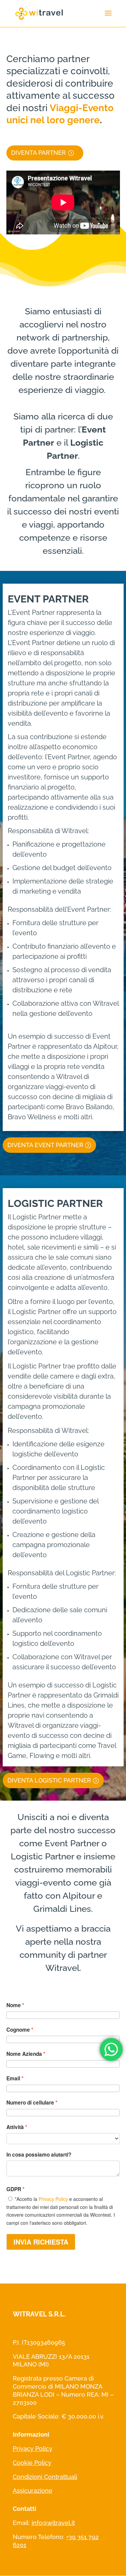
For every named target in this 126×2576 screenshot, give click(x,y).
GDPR (14, 2189)
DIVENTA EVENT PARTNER (45, 1145)
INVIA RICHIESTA (41, 2242)
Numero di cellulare (30, 2103)
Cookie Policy (32, 2463)
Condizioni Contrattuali (45, 2477)
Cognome (18, 2030)
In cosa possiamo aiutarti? (39, 2155)
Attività (15, 2127)
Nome (14, 2005)
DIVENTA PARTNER (38, 153)
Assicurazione (33, 2491)
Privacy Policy (53, 2199)
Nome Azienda (24, 2054)
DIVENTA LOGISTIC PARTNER (49, 1780)
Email (13, 2078)
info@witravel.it (53, 2523)
